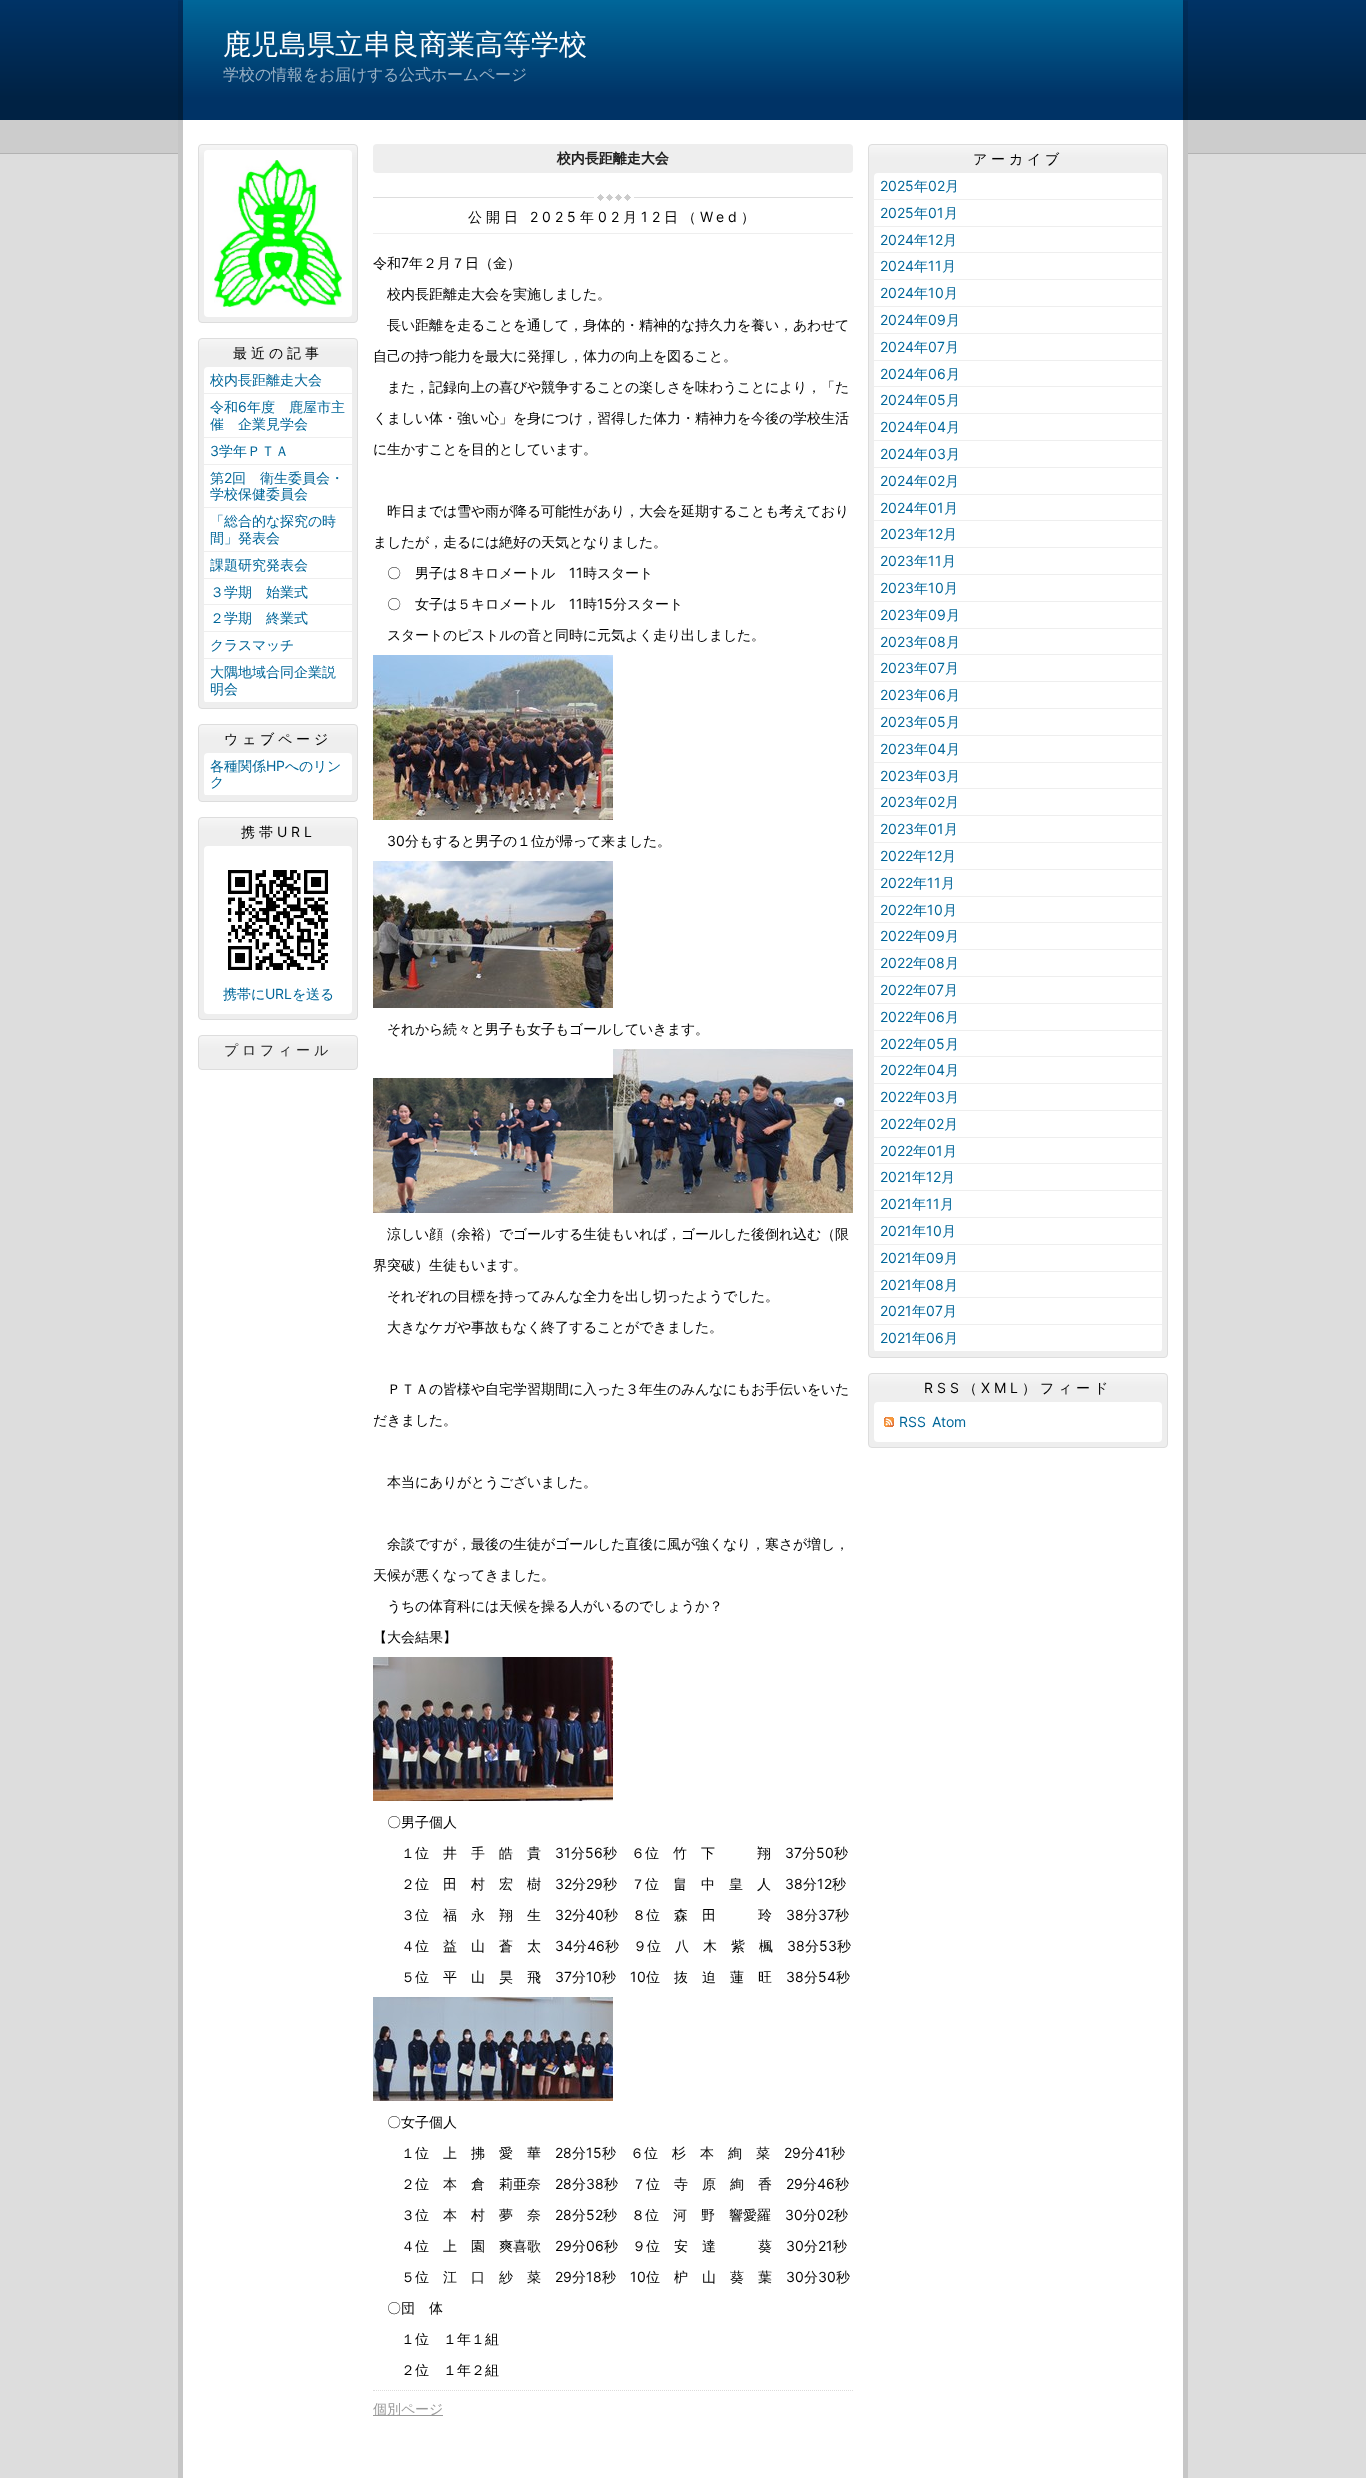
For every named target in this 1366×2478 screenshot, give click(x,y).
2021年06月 (919, 1337)
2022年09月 (919, 935)
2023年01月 (919, 828)
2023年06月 (920, 694)
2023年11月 (918, 560)
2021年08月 (919, 1284)
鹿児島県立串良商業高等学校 (405, 44)
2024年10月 (919, 292)
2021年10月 (918, 1230)
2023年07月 (919, 667)
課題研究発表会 (259, 564)
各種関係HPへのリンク (275, 774)
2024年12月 (918, 239)
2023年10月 (919, 587)
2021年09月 (919, 1257)
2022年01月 (918, 1150)
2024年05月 (920, 399)
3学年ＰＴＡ (249, 450)
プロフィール (278, 1050)
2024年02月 (919, 480)
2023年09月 (920, 614)
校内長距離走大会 (266, 379)
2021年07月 (918, 1310)
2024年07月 (919, 346)
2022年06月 (919, 1016)
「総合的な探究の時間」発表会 (273, 529)
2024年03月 (920, 453)
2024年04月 (920, 426)
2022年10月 (918, 909)
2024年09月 (920, 319)
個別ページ (408, 2408)
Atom (949, 1421)
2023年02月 (919, 801)
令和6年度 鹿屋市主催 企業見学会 (277, 415)
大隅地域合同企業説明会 (273, 680)
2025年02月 (919, 185)
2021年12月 (917, 1176)
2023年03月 (920, 775)
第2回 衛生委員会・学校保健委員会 (277, 486)
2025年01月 (919, 212)
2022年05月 (919, 1043)
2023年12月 (918, 533)
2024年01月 (919, 507)
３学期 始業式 (259, 591)
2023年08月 (920, 641)
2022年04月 (919, 1069)
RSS (912, 1421)
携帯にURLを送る (278, 993)
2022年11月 (917, 882)
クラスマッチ (252, 644)
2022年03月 (919, 1096)
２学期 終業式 (259, 617)
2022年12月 (918, 855)
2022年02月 (919, 1123)
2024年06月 (920, 373)
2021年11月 (917, 1203)
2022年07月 (919, 989)
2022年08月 (919, 962)
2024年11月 (918, 265)
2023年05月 (920, 721)
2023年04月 (920, 748)
